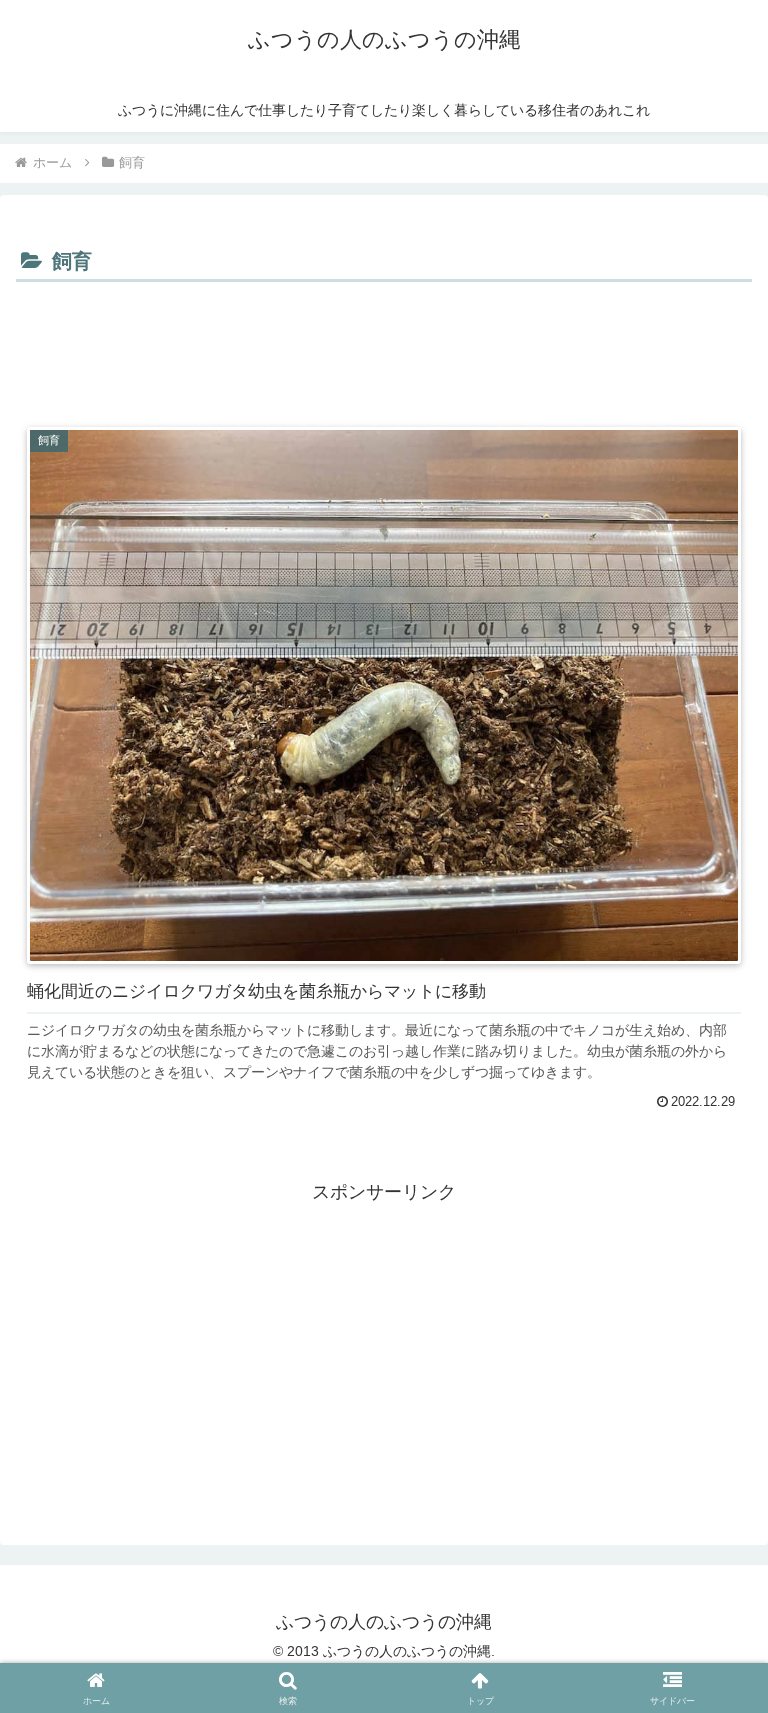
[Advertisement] (384, 343)
